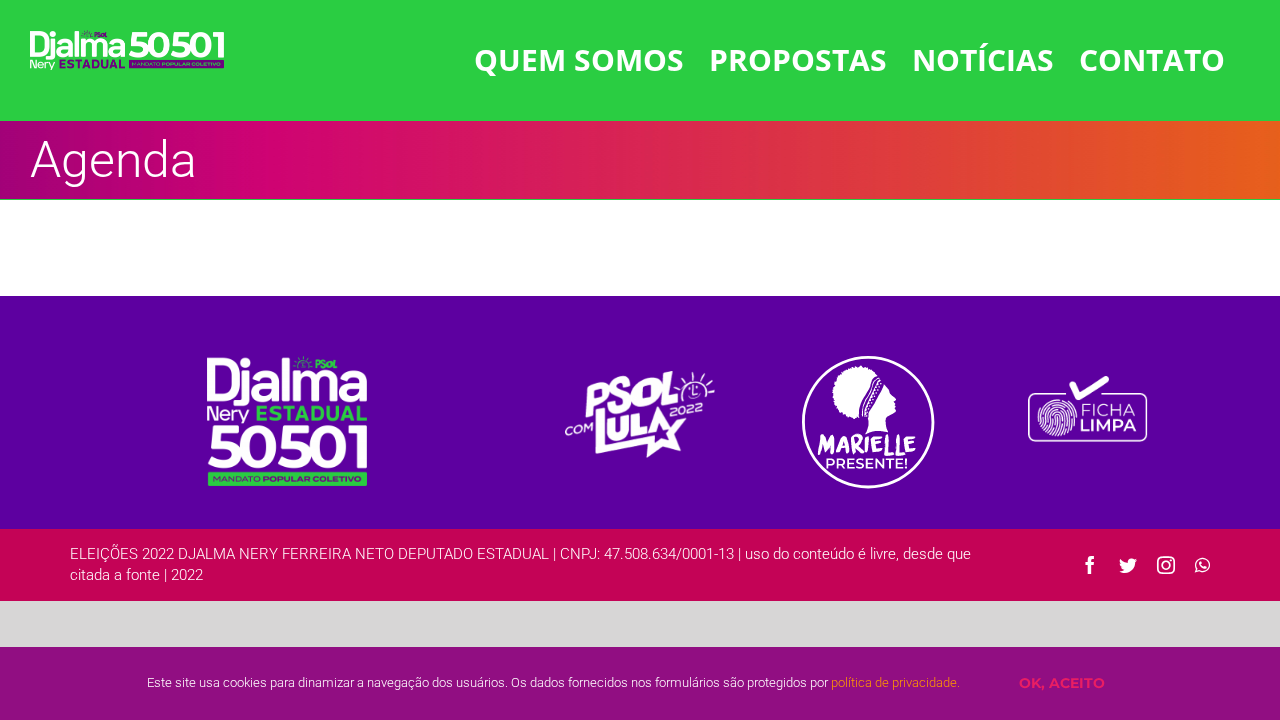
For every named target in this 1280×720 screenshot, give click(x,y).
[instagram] (1166, 565)
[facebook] (1090, 565)
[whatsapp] (1202, 565)
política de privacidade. (895, 682)
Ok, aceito (1062, 683)
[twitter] (1128, 565)
